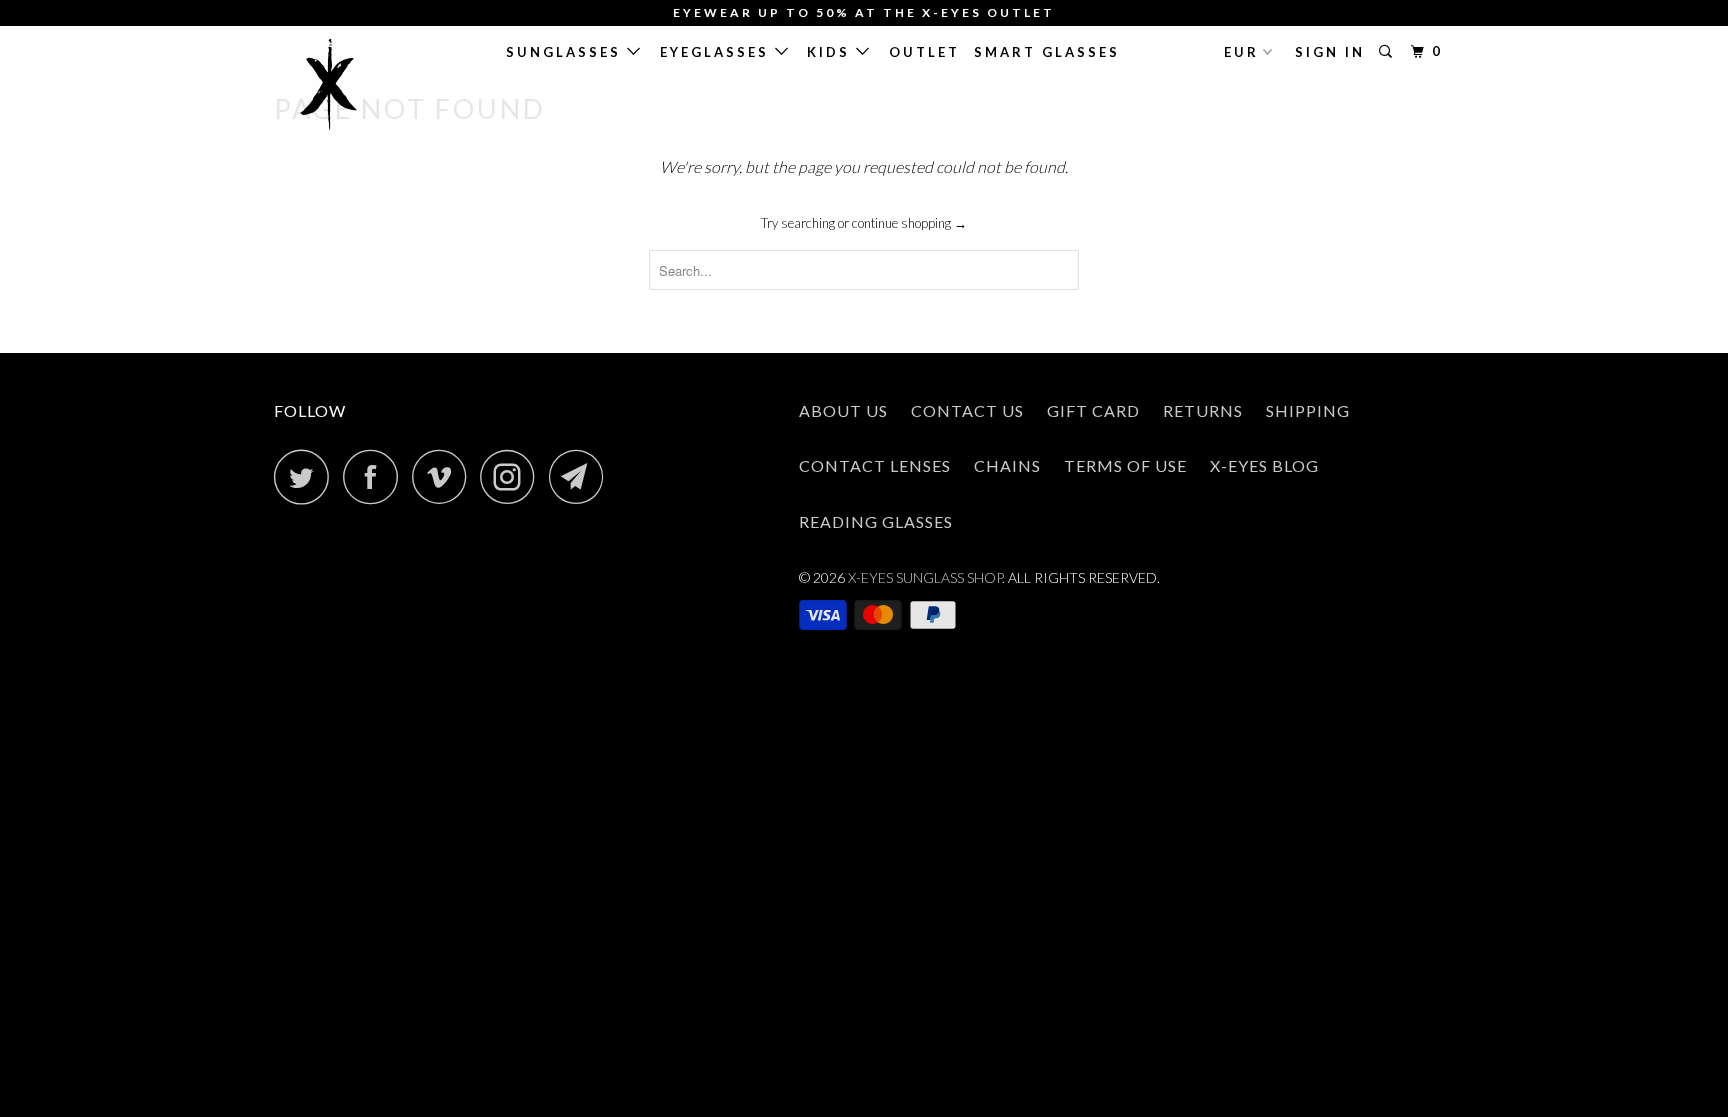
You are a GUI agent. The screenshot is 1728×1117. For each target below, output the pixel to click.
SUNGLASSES (566, 52)
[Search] (1388, 52)
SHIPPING (1308, 410)
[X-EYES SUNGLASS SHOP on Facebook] (376, 476)
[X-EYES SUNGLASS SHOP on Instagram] (513, 476)
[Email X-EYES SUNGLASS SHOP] (582, 476)
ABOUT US (843, 410)
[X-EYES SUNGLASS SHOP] (376, 85)
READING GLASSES (876, 521)
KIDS (831, 52)
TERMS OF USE (1125, 465)
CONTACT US (967, 410)
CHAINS (1007, 465)
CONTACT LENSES (875, 465)
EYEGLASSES (717, 52)
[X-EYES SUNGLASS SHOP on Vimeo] (444, 476)
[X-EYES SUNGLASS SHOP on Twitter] (307, 476)
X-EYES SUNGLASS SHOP (925, 577)
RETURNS (1203, 410)
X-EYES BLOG (1264, 465)
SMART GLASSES (1047, 52)
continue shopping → (909, 223)
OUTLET (924, 52)
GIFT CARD (1093, 410)
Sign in (1330, 52)
